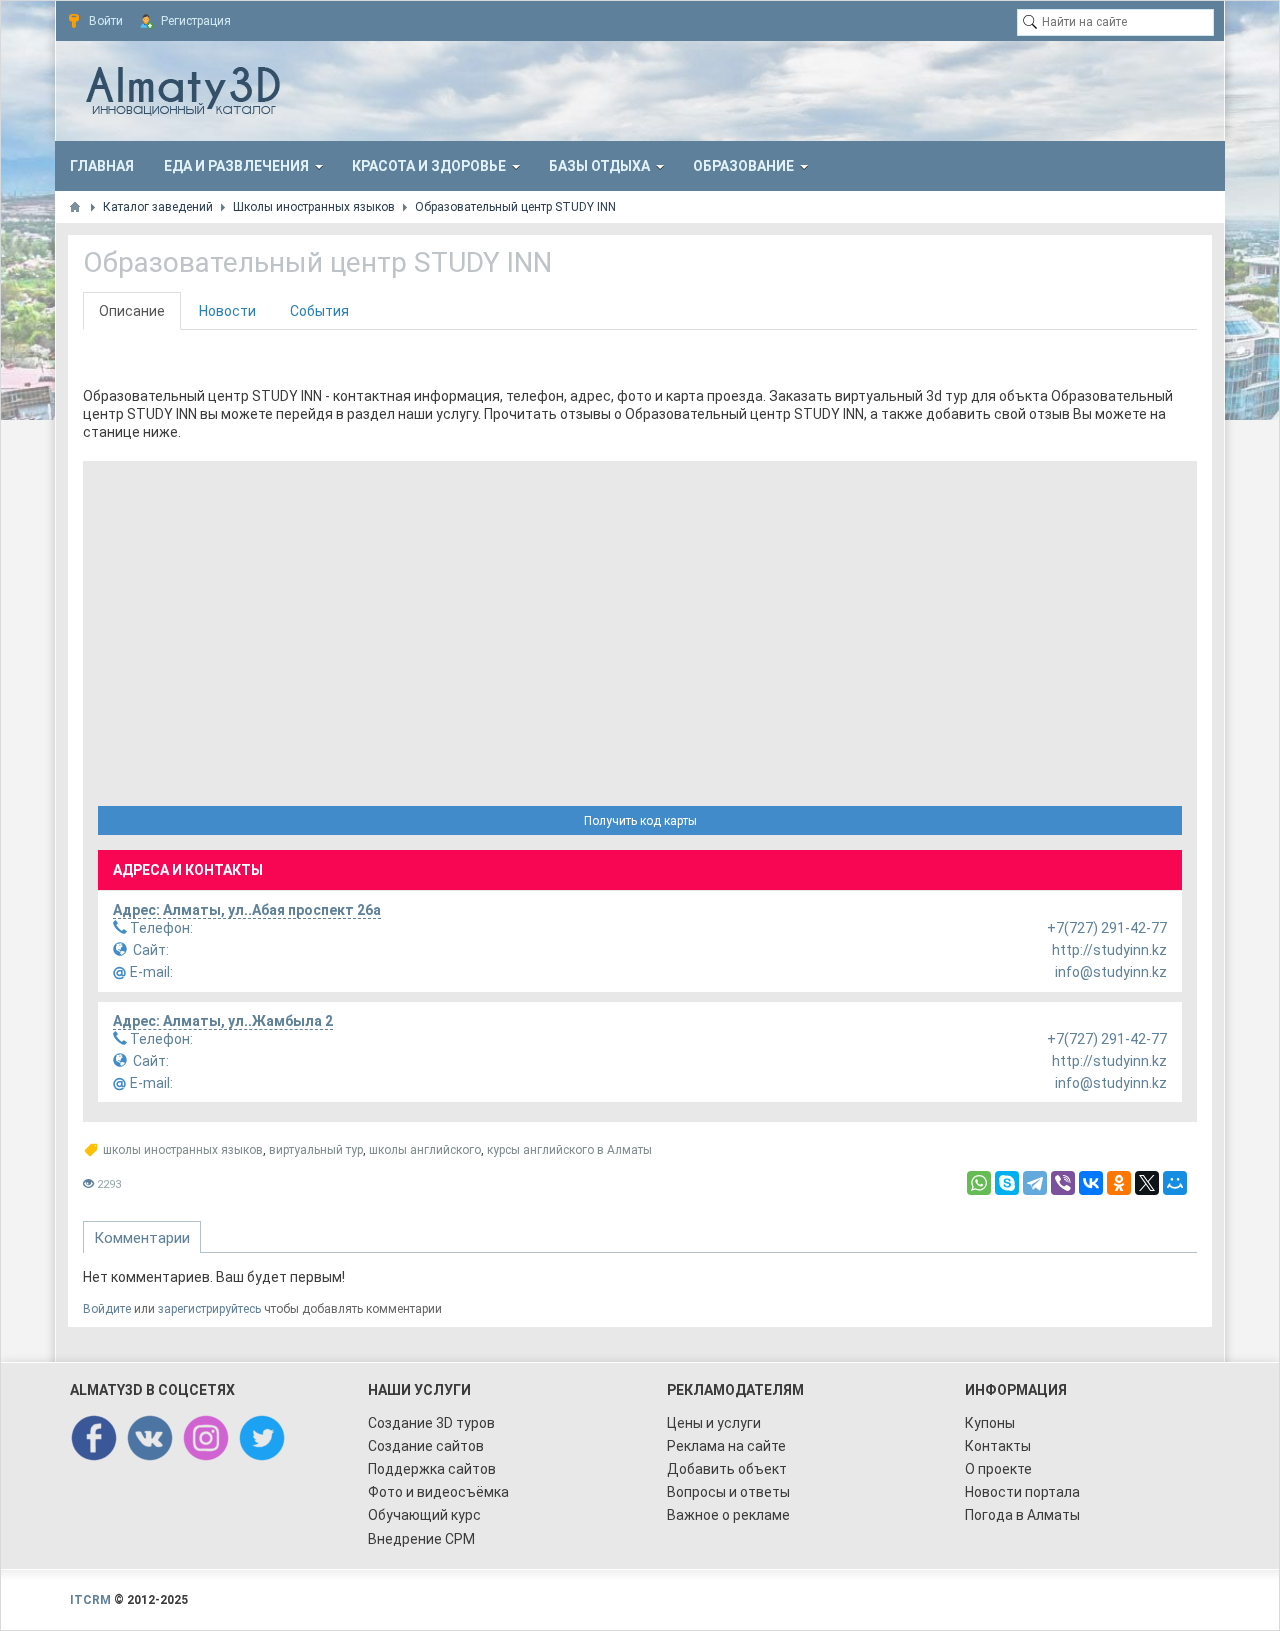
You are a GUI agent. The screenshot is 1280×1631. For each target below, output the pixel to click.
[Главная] (75, 207)
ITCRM (90, 1600)
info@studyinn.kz (647, 972)
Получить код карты (640, 821)
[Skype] (1007, 1183)
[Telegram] (1035, 1183)
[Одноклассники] (1119, 1183)
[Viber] (1063, 1183)
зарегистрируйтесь (209, 1309)
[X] (1147, 1183)
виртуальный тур (316, 1150)
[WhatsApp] (979, 1183)
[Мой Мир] (1175, 1183)
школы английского (425, 1150)
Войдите (107, 1309)
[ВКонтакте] (1091, 1183)
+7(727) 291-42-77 (647, 928)
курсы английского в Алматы (569, 1150)
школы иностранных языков (183, 1150)
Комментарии (142, 1238)
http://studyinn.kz (650, 950)
